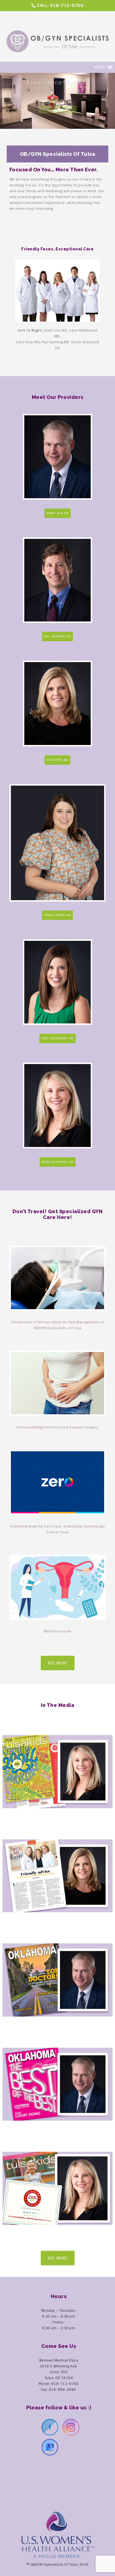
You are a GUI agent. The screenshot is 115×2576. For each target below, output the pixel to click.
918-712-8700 (67, 6)
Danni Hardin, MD (57, 915)
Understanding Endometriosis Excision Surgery (57, 1427)
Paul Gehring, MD (57, 636)
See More (58, 1663)
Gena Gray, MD (58, 760)
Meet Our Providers (57, 104)
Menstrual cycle (58, 1631)
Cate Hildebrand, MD (57, 1038)
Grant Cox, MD (58, 513)
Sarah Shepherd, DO (57, 1162)
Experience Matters (58, 94)
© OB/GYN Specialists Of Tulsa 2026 (58, 2565)
